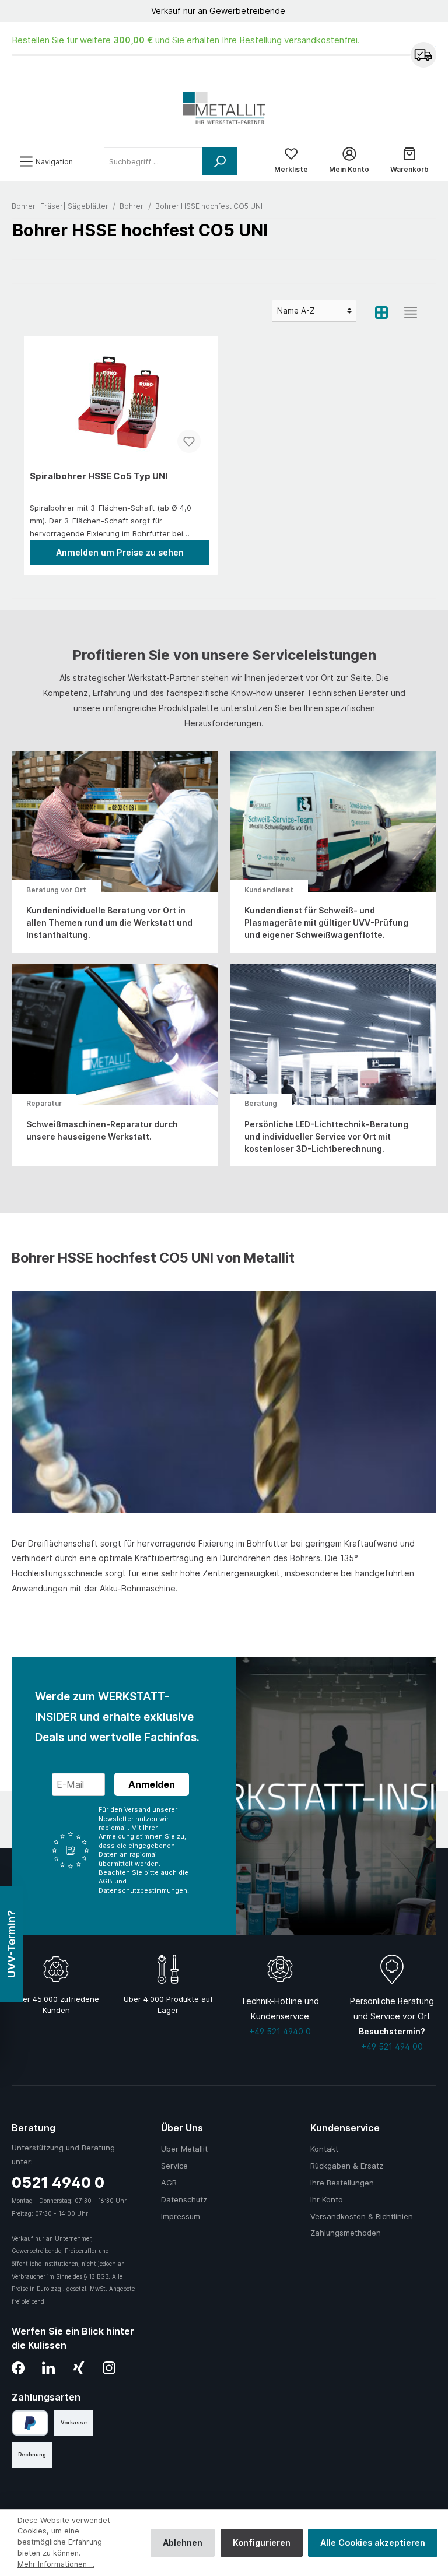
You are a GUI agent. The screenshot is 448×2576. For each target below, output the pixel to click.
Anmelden (152, 1784)
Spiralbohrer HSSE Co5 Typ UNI (99, 476)
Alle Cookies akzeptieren (373, 2542)
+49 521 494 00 (392, 2046)
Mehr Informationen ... (56, 2564)
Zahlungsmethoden (346, 2233)
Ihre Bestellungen (342, 2183)
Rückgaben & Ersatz (347, 2166)
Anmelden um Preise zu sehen (120, 552)
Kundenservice (345, 2128)
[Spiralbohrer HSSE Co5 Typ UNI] (119, 403)
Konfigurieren (262, 2542)
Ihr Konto (327, 2199)
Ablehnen (183, 2542)
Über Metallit (184, 2149)
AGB (169, 2183)
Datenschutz (184, 2199)
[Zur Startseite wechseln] (224, 108)
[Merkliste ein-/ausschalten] (189, 441)
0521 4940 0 (58, 2182)
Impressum (181, 2216)
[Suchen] (220, 161)
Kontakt (324, 2149)
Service (174, 2166)
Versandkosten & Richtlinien (362, 2216)
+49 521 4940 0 (280, 2031)
